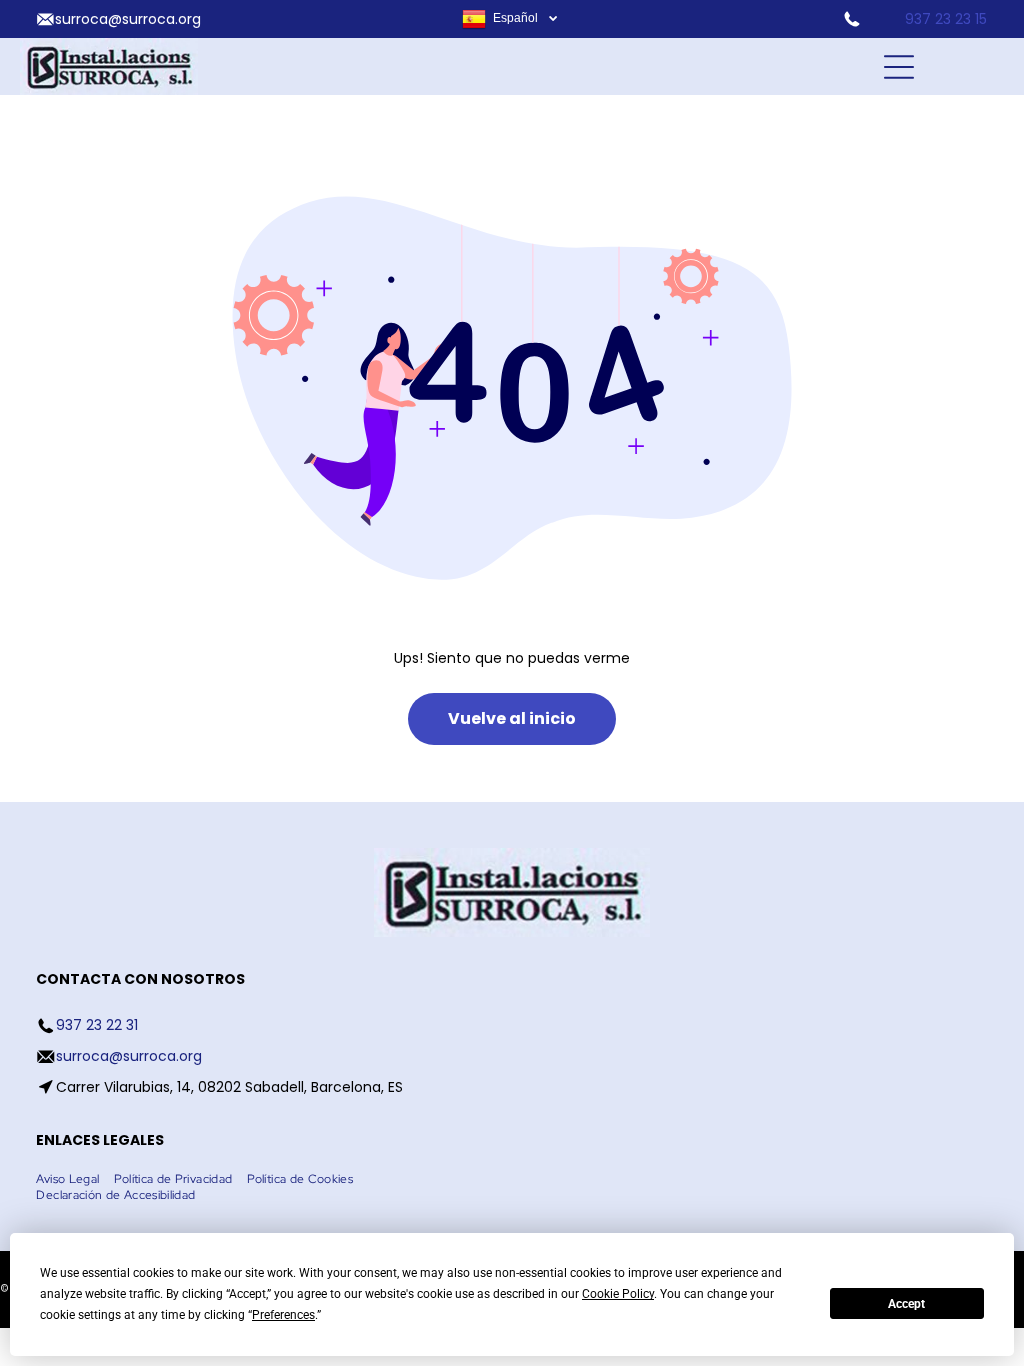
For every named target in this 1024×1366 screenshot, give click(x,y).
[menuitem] (75, 1179)
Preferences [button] (283, 1315)
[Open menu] (899, 67)
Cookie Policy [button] (618, 1294)
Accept (906, 1304)
